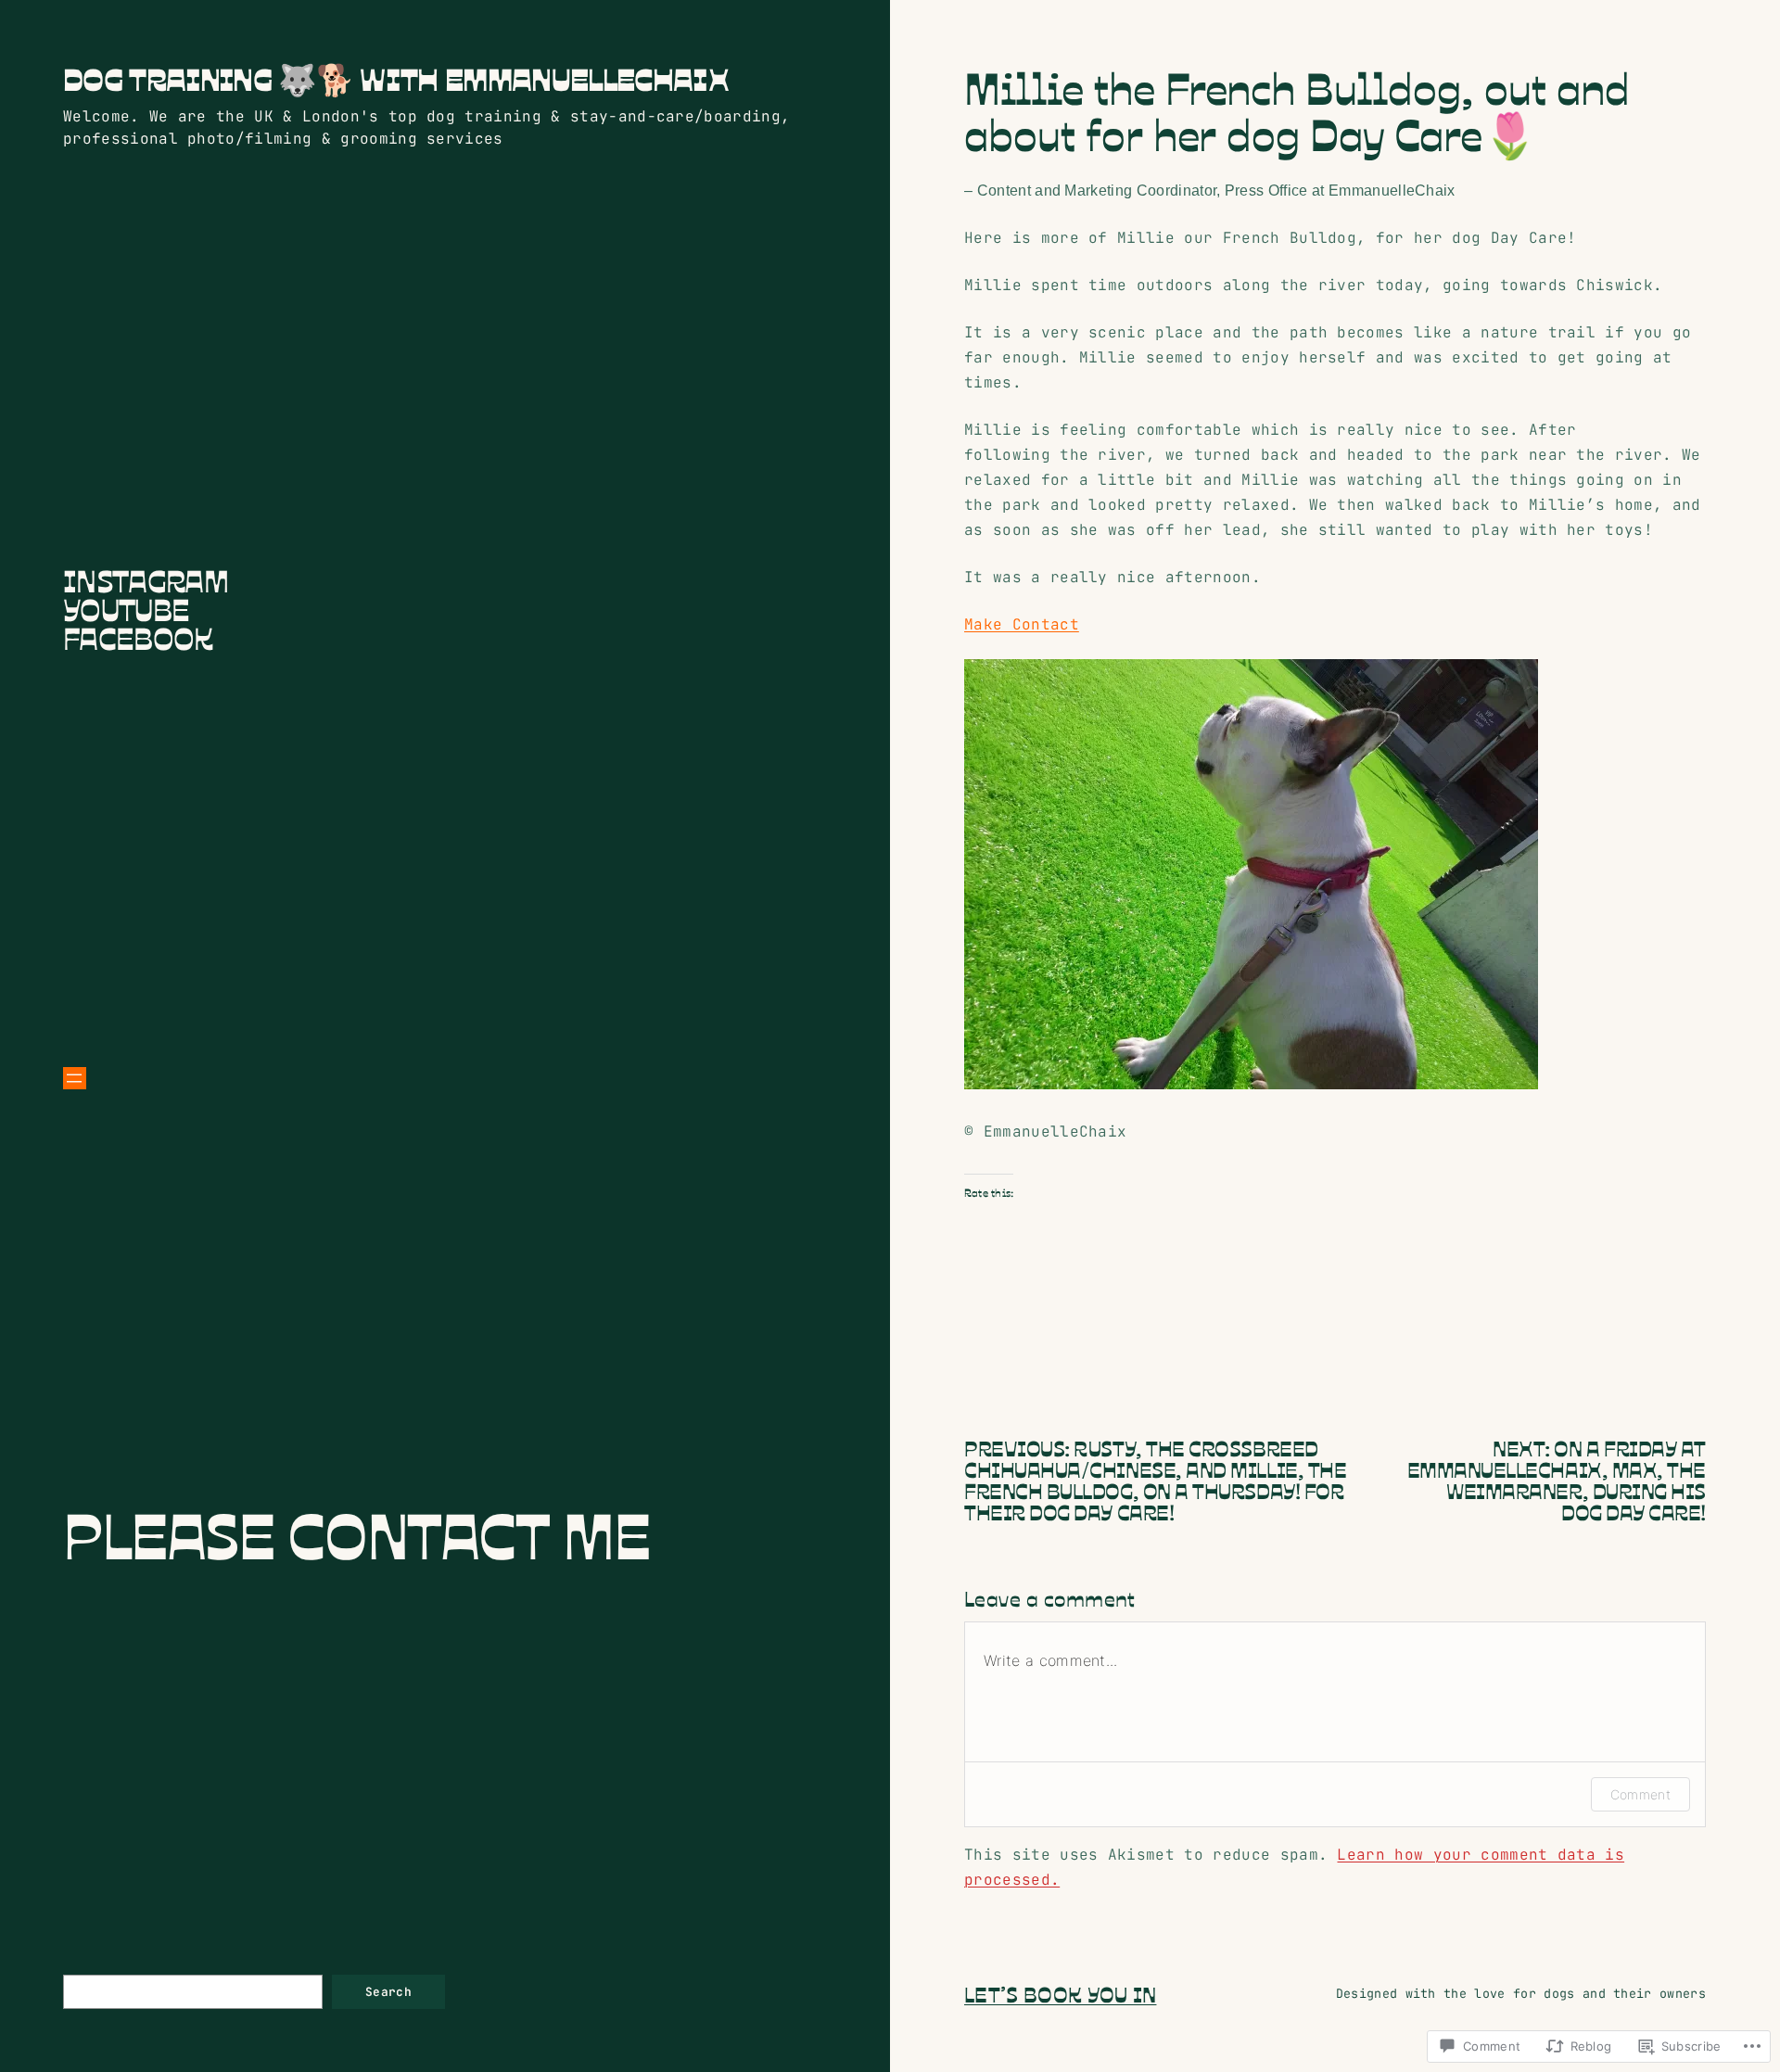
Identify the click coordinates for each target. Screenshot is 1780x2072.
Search (388, 1992)
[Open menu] (74, 1078)
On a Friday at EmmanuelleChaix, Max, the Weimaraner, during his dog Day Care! (1557, 1479)
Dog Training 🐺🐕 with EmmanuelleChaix (396, 78)
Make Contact (1022, 624)
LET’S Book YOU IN (1060, 1993)
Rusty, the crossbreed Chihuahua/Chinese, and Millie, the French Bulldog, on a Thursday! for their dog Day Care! (1155, 1479)
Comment (1640, 1794)
